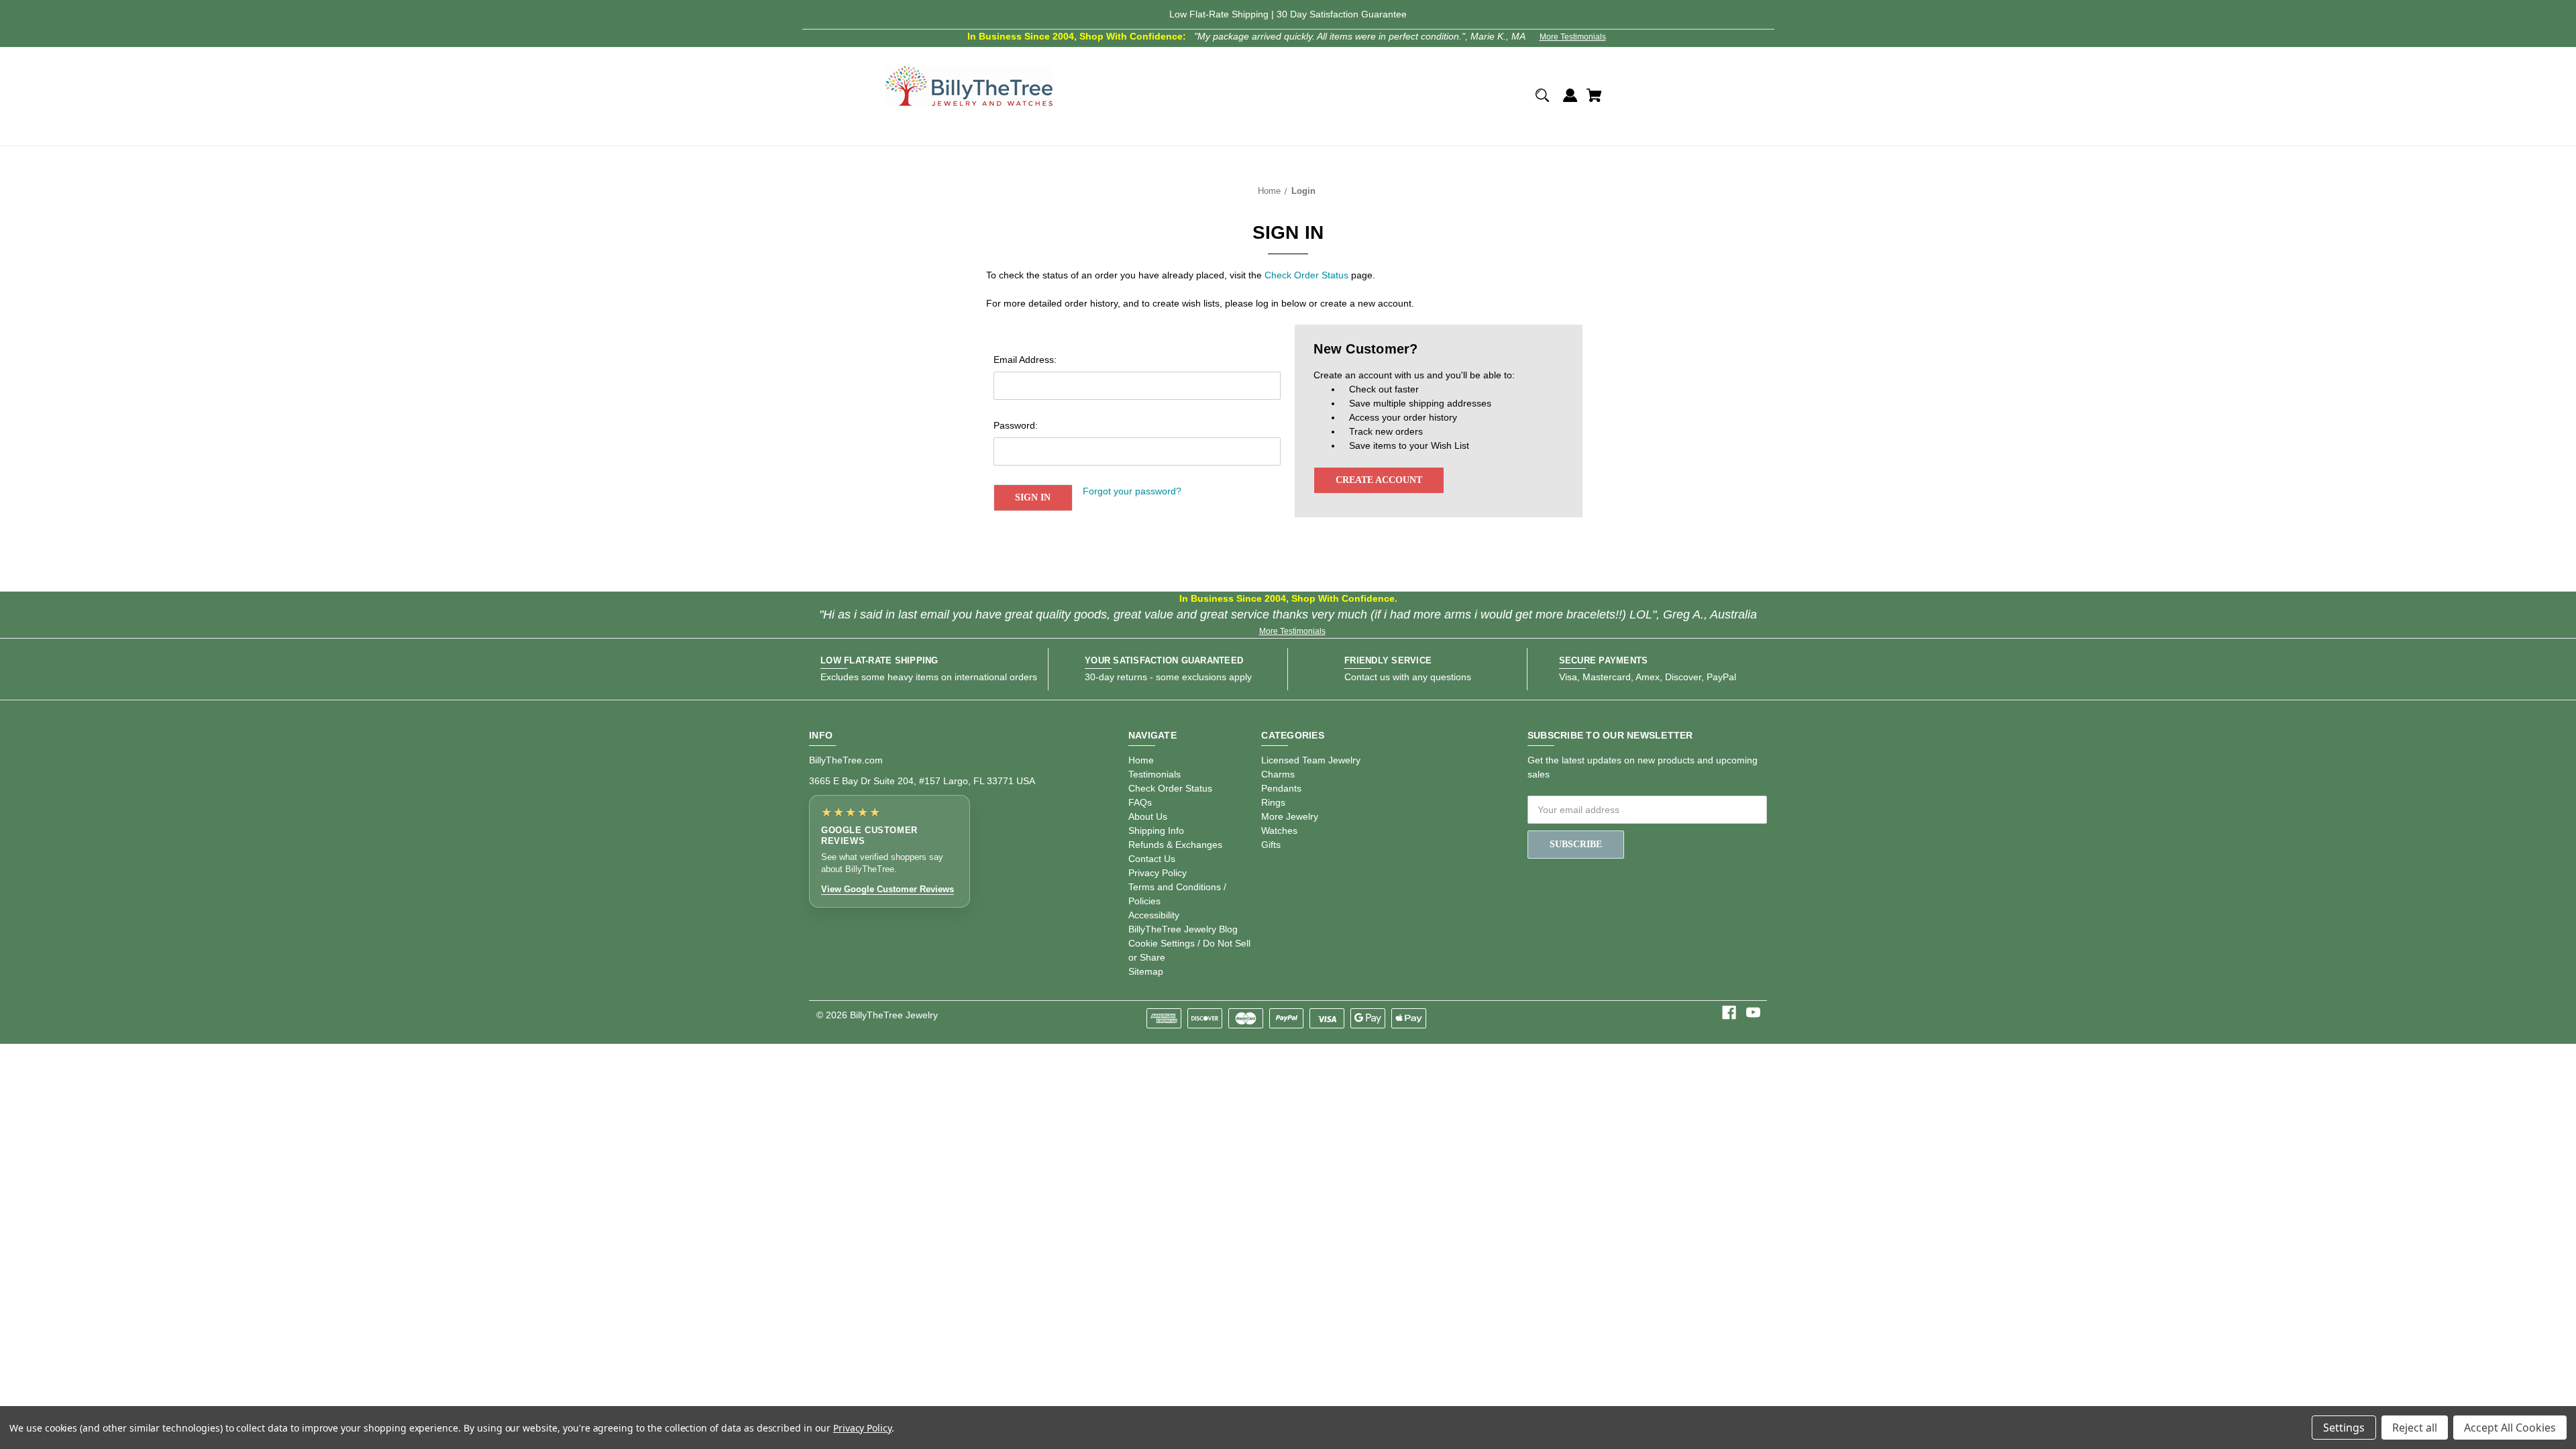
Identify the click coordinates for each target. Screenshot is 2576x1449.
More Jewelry (1290, 816)
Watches (1279, 830)
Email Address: (1025, 360)
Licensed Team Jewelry (1311, 760)
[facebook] (1729, 1013)
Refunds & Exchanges (1175, 845)
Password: (1016, 425)
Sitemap (1146, 971)
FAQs (1140, 802)
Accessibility (1154, 915)
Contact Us (1152, 859)
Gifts (1271, 845)
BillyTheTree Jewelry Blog (1183, 929)
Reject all (2415, 1428)
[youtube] (1753, 1013)
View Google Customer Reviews (888, 889)
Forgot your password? (1132, 491)
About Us (1148, 816)
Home (1141, 760)
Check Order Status (1306, 275)
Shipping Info (1156, 830)
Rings (1273, 802)
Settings (2344, 1428)
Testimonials (1155, 774)
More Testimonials (1573, 37)
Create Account (1379, 480)
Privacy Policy (1158, 873)
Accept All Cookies (2510, 1428)
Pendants (1281, 788)
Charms (1278, 774)
